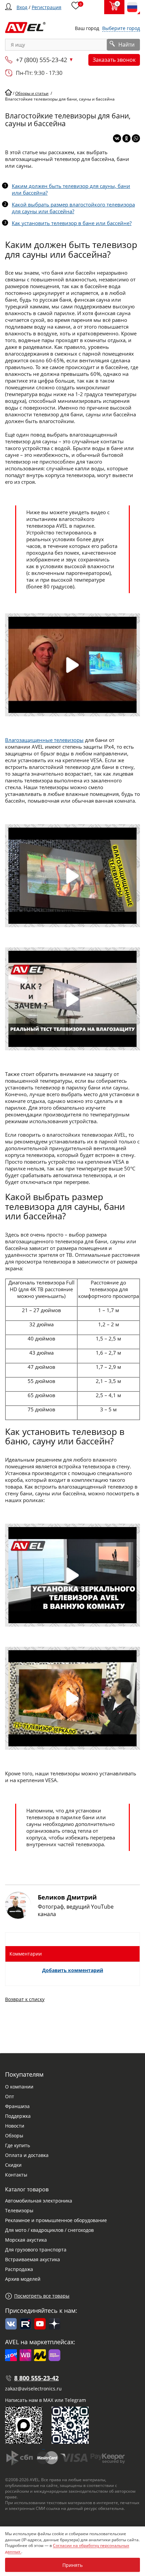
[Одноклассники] (126, 138)
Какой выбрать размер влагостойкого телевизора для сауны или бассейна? (73, 208)
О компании (19, 2087)
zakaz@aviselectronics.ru (33, 2389)
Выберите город (121, 28)
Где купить (18, 2145)
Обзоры (14, 2136)
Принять (72, 2565)
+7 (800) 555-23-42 (41, 60)
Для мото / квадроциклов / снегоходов (49, 2230)
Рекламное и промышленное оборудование (56, 2220)
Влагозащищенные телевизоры (44, 740)
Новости (15, 2126)
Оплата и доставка (27, 2155)
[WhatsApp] (136, 138)
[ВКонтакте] (117, 138)
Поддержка (18, 2116)
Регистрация (47, 7)
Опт (10, 2096)
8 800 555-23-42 (36, 2378)
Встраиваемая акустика (33, 2259)
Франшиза (17, 2106)
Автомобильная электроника (39, 2201)
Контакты (16, 2175)
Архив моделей (23, 2279)
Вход (22, 7)
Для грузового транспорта (36, 2250)
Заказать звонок (114, 60)
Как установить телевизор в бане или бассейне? (72, 223)
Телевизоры (19, 2210)
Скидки (13, 2165)
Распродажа (19, 2269)
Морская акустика (26, 2240)
